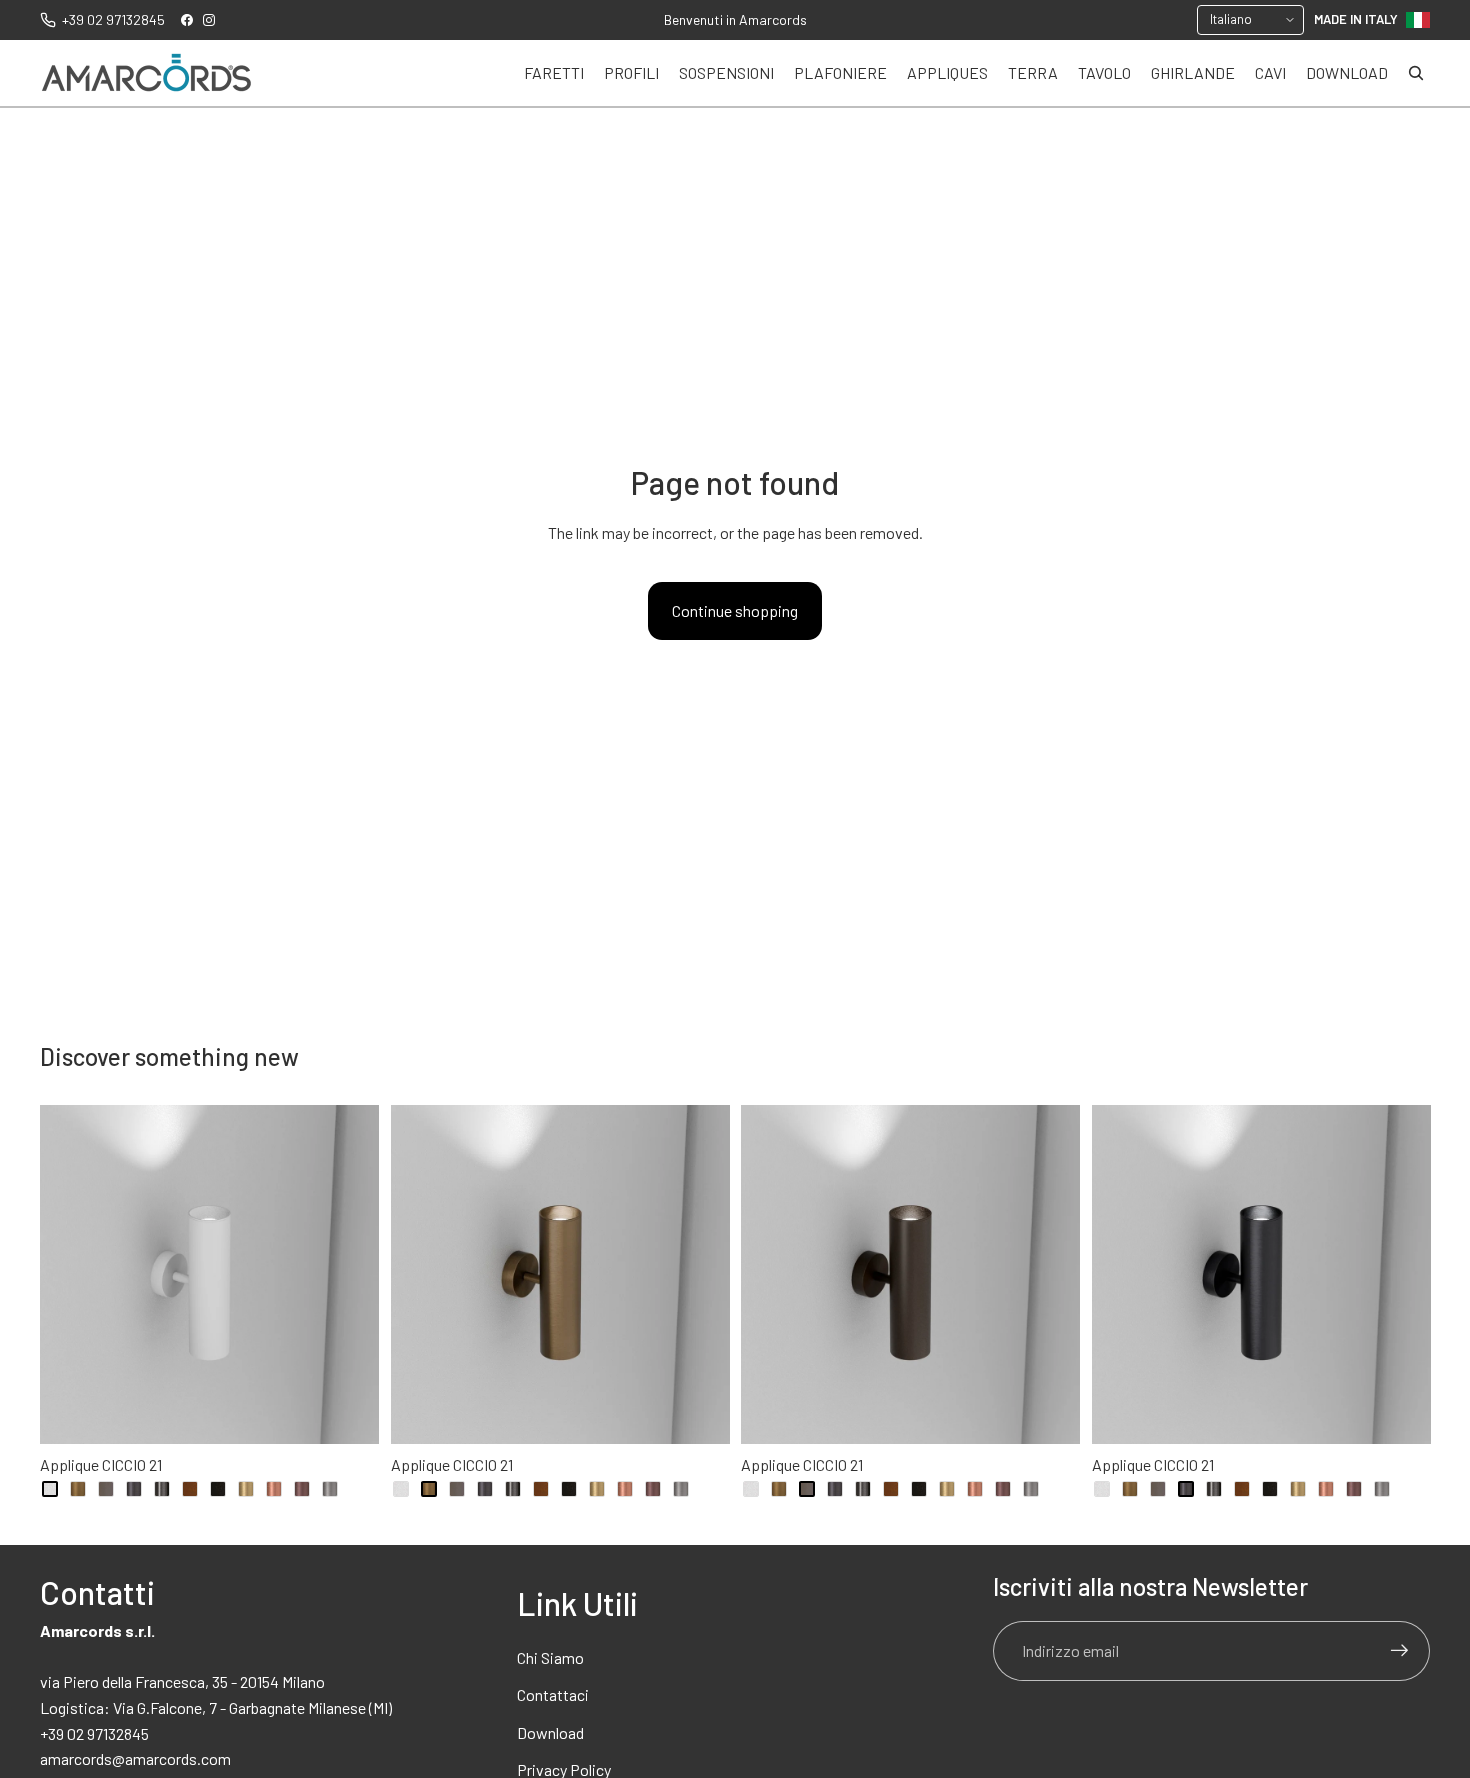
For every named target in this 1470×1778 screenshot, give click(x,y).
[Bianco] (50, 1489)
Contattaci (553, 1694)
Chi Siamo (550, 1657)
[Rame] (274, 1489)
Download (550, 1732)
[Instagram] (209, 20)
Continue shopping (735, 610)
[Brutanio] (134, 1489)
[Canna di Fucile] (162, 1489)
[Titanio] (330, 1489)
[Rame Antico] (302, 1489)
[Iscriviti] (1400, 1651)
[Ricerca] (1416, 73)
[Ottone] (246, 1489)
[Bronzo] (78, 1489)
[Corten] (190, 1489)
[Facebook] (187, 20)
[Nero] (218, 1489)
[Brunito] (106, 1489)
